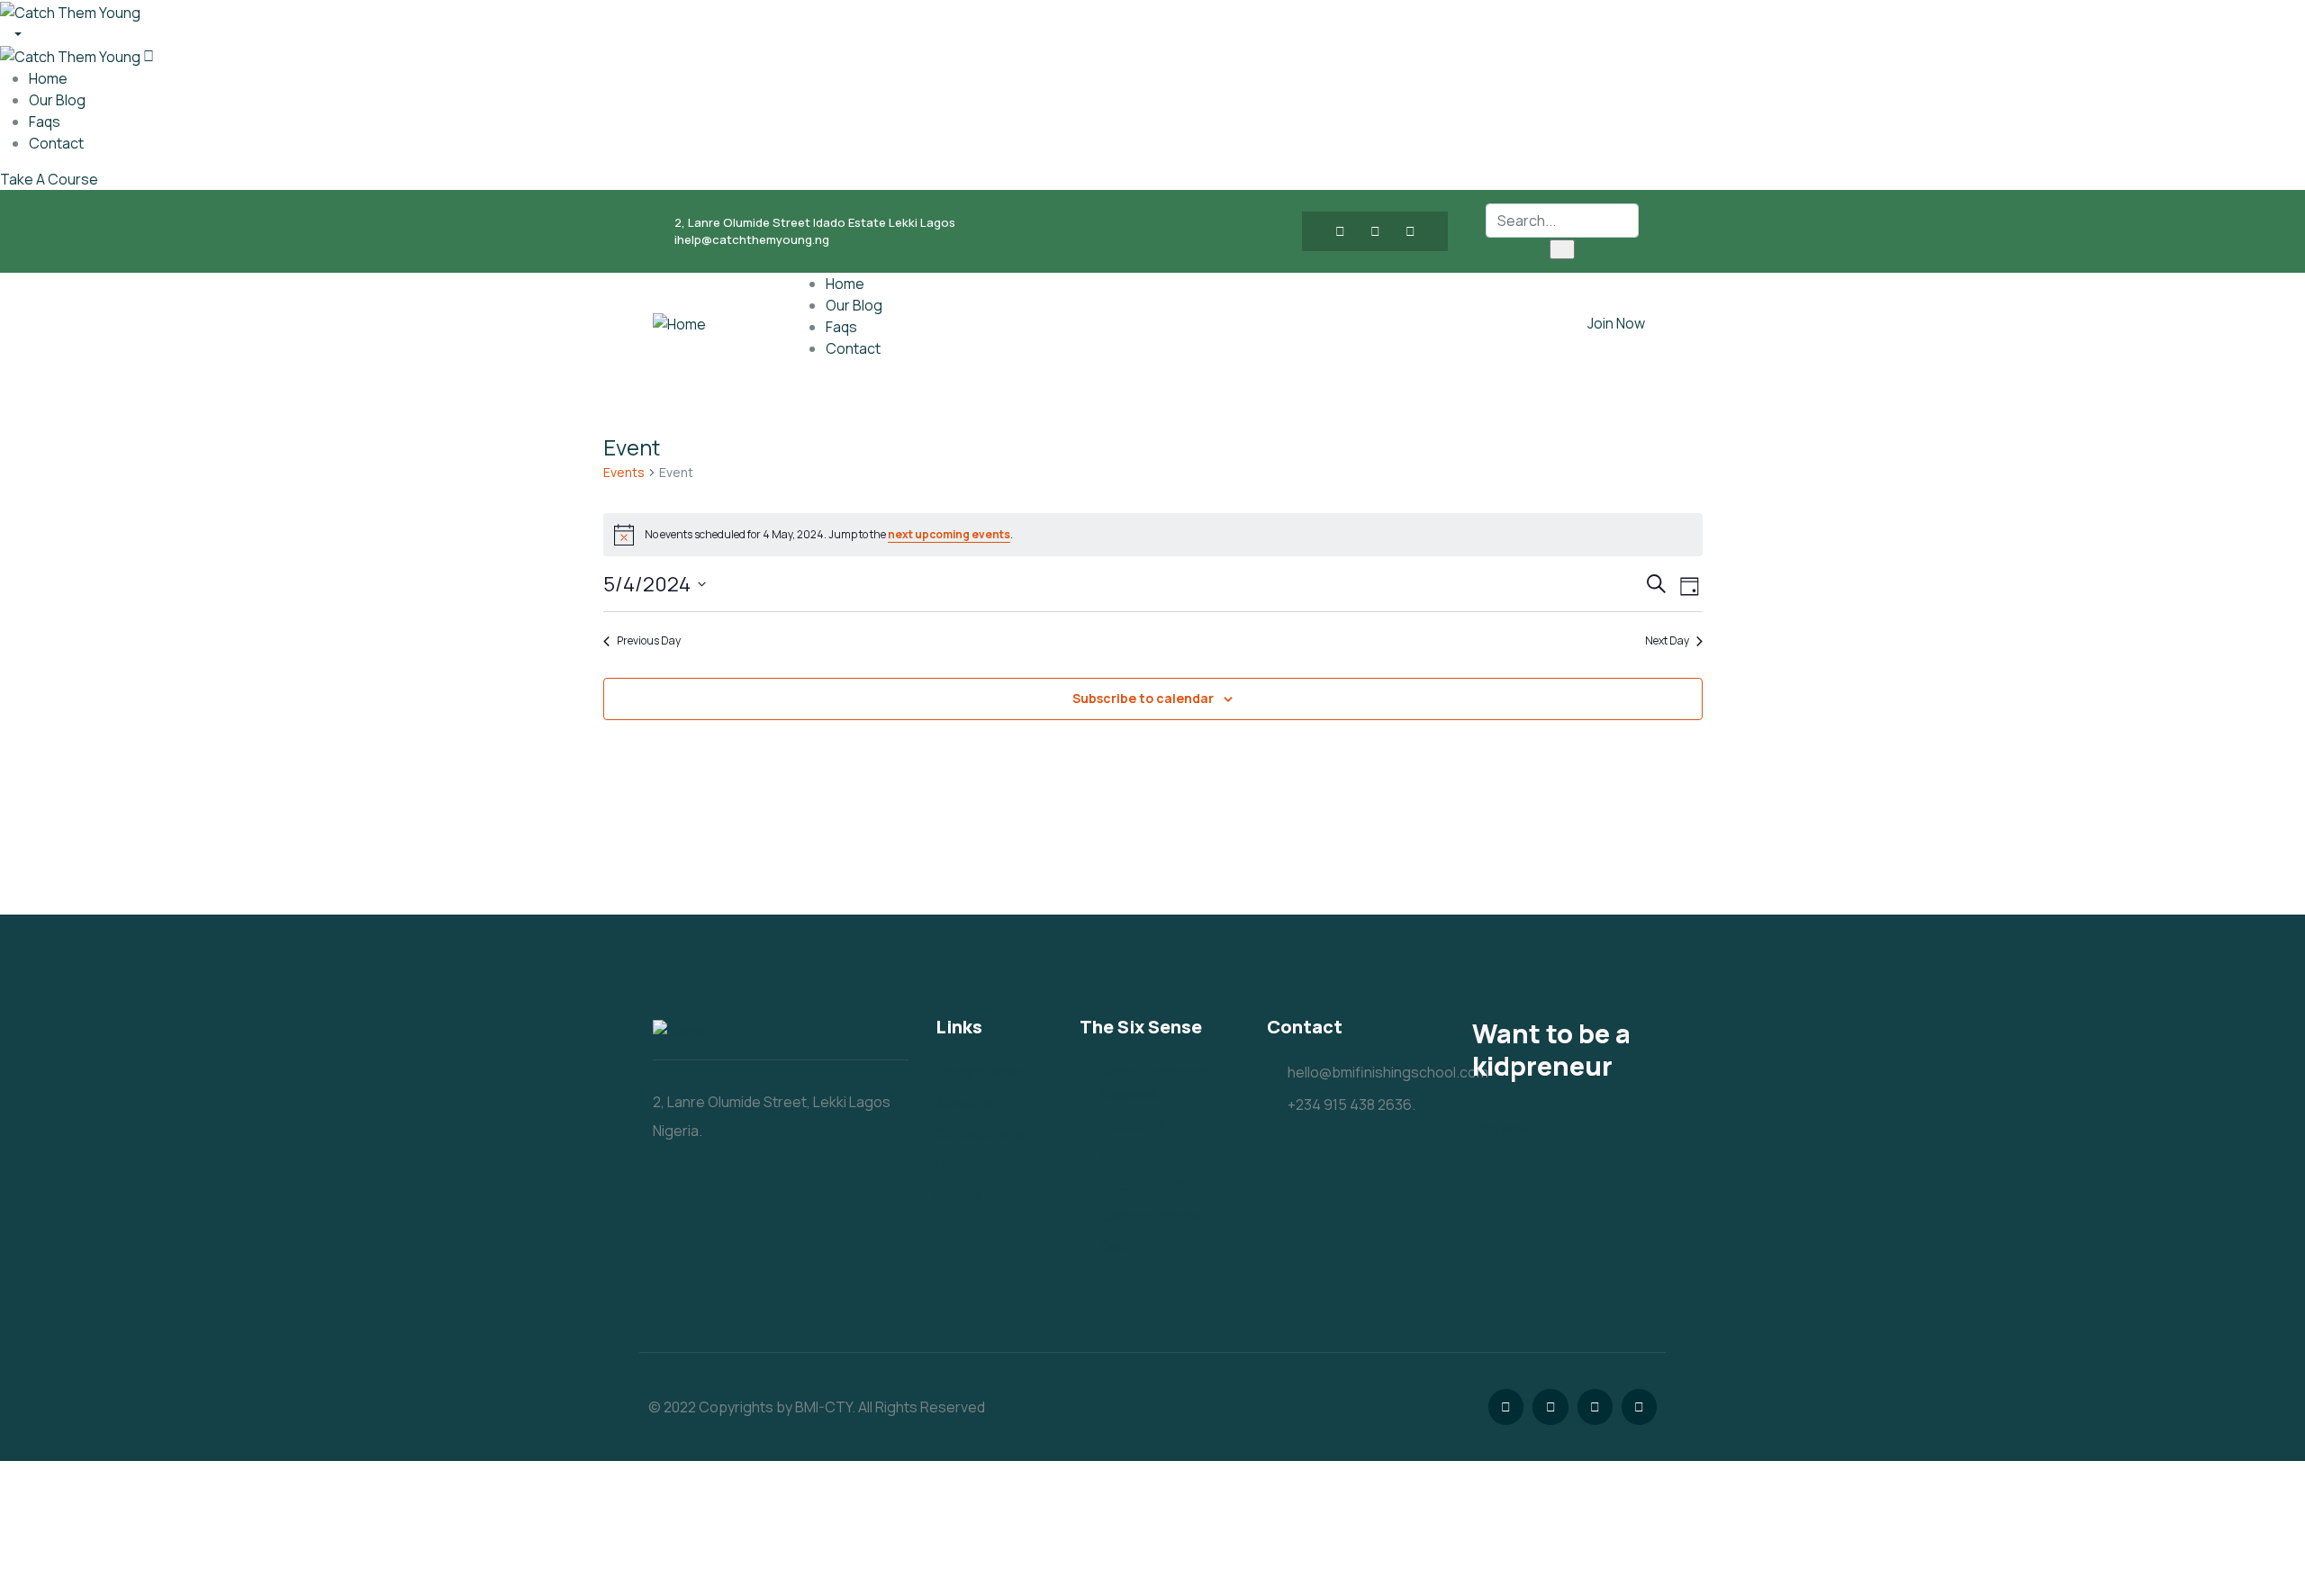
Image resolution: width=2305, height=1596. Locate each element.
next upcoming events (949, 534)
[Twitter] (1375, 231)
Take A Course (49, 179)
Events (624, 472)
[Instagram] (1410, 231)
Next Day (1667, 641)
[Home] (679, 323)
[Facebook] (1340, 231)
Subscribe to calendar (1143, 698)
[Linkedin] (1639, 1407)
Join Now (1616, 323)
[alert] (1153, 535)
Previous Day (649, 641)
